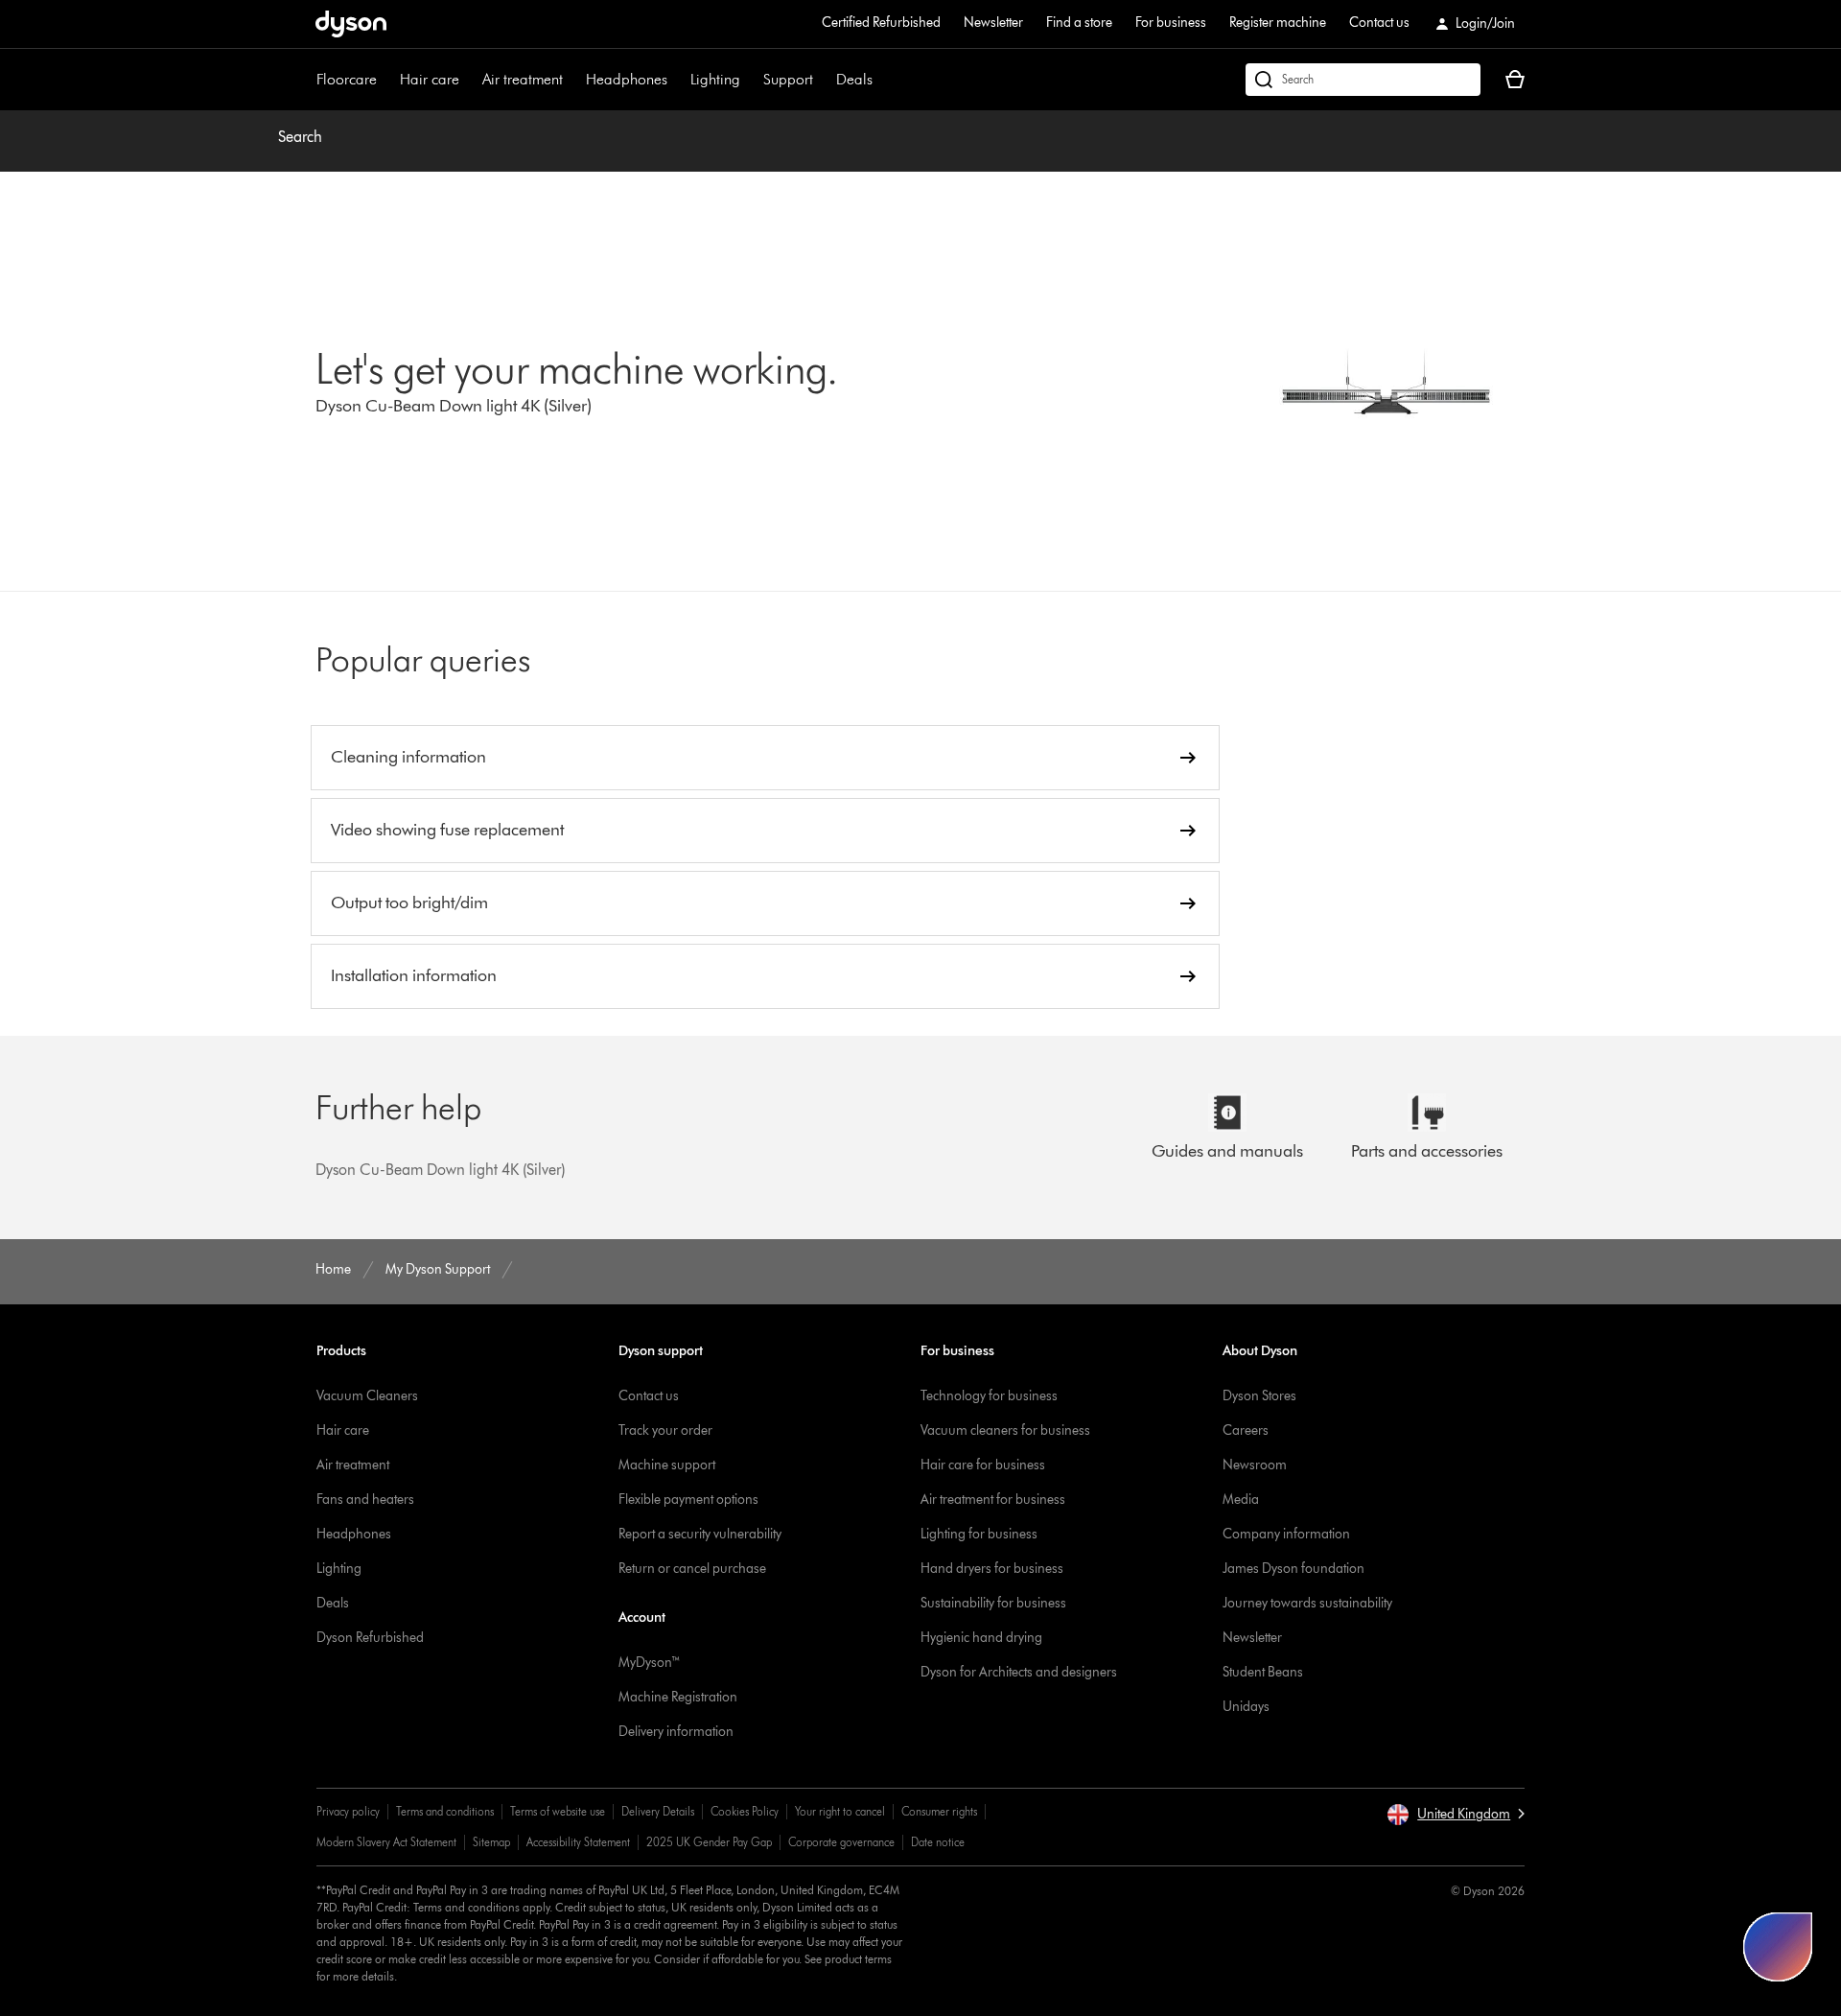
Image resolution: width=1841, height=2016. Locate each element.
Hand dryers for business (992, 1569)
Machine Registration (678, 1697)
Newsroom (1255, 1465)
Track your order (665, 1430)
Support (788, 79)
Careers (1246, 1430)
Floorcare (347, 79)
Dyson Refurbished (370, 1638)
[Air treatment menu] (572, 80)
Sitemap (491, 1842)
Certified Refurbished (881, 23)
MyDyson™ (650, 1663)
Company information (1286, 1534)
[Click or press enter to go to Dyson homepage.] (351, 24)
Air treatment (523, 79)
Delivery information (676, 1732)
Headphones (627, 79)
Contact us (1379, 23)
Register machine (1278, 23)
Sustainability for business (993, 1603)
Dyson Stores (1259, 1396)
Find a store (1079, 23)
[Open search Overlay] (1363, 80)
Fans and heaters (365, 1500)
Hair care (430, 79)
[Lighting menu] (750, 80)
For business (1171, 23)
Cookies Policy (745, 1811)
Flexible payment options (688, 1500)
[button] (1456, 1815)
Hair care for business (983, 1465)
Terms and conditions (445, 1811)
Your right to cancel (840, 1811)
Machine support (667, 1465)
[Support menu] (823, 80)
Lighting (715, 79)
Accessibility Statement (578, 1842)
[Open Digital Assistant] (1778, 1947)
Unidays (1246, 1707)
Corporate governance (841, 1842)
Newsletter (993, 23)
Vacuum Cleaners (367, 1396)
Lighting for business (979, 1534)
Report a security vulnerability (700, 1534)
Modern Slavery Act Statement (386, 1842)
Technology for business (989, 1396)
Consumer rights (939, 1811)
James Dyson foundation (1293, 1569)
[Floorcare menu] (386, 80)
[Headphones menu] (677, 80)
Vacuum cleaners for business (1005, 1430)
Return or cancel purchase (692, 1569)
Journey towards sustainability (1307, 1603)
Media (1241, 1500)
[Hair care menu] (469, 80)
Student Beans (1263, 1672)
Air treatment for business (993, 1500)
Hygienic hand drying (981, 1638)
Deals (854, 79)
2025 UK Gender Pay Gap (709, 1842)
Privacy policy (348, 1811)
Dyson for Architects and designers (1019, 1672)
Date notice (938, 1842)
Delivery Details (658, 1811)
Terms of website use (558, 1811)
